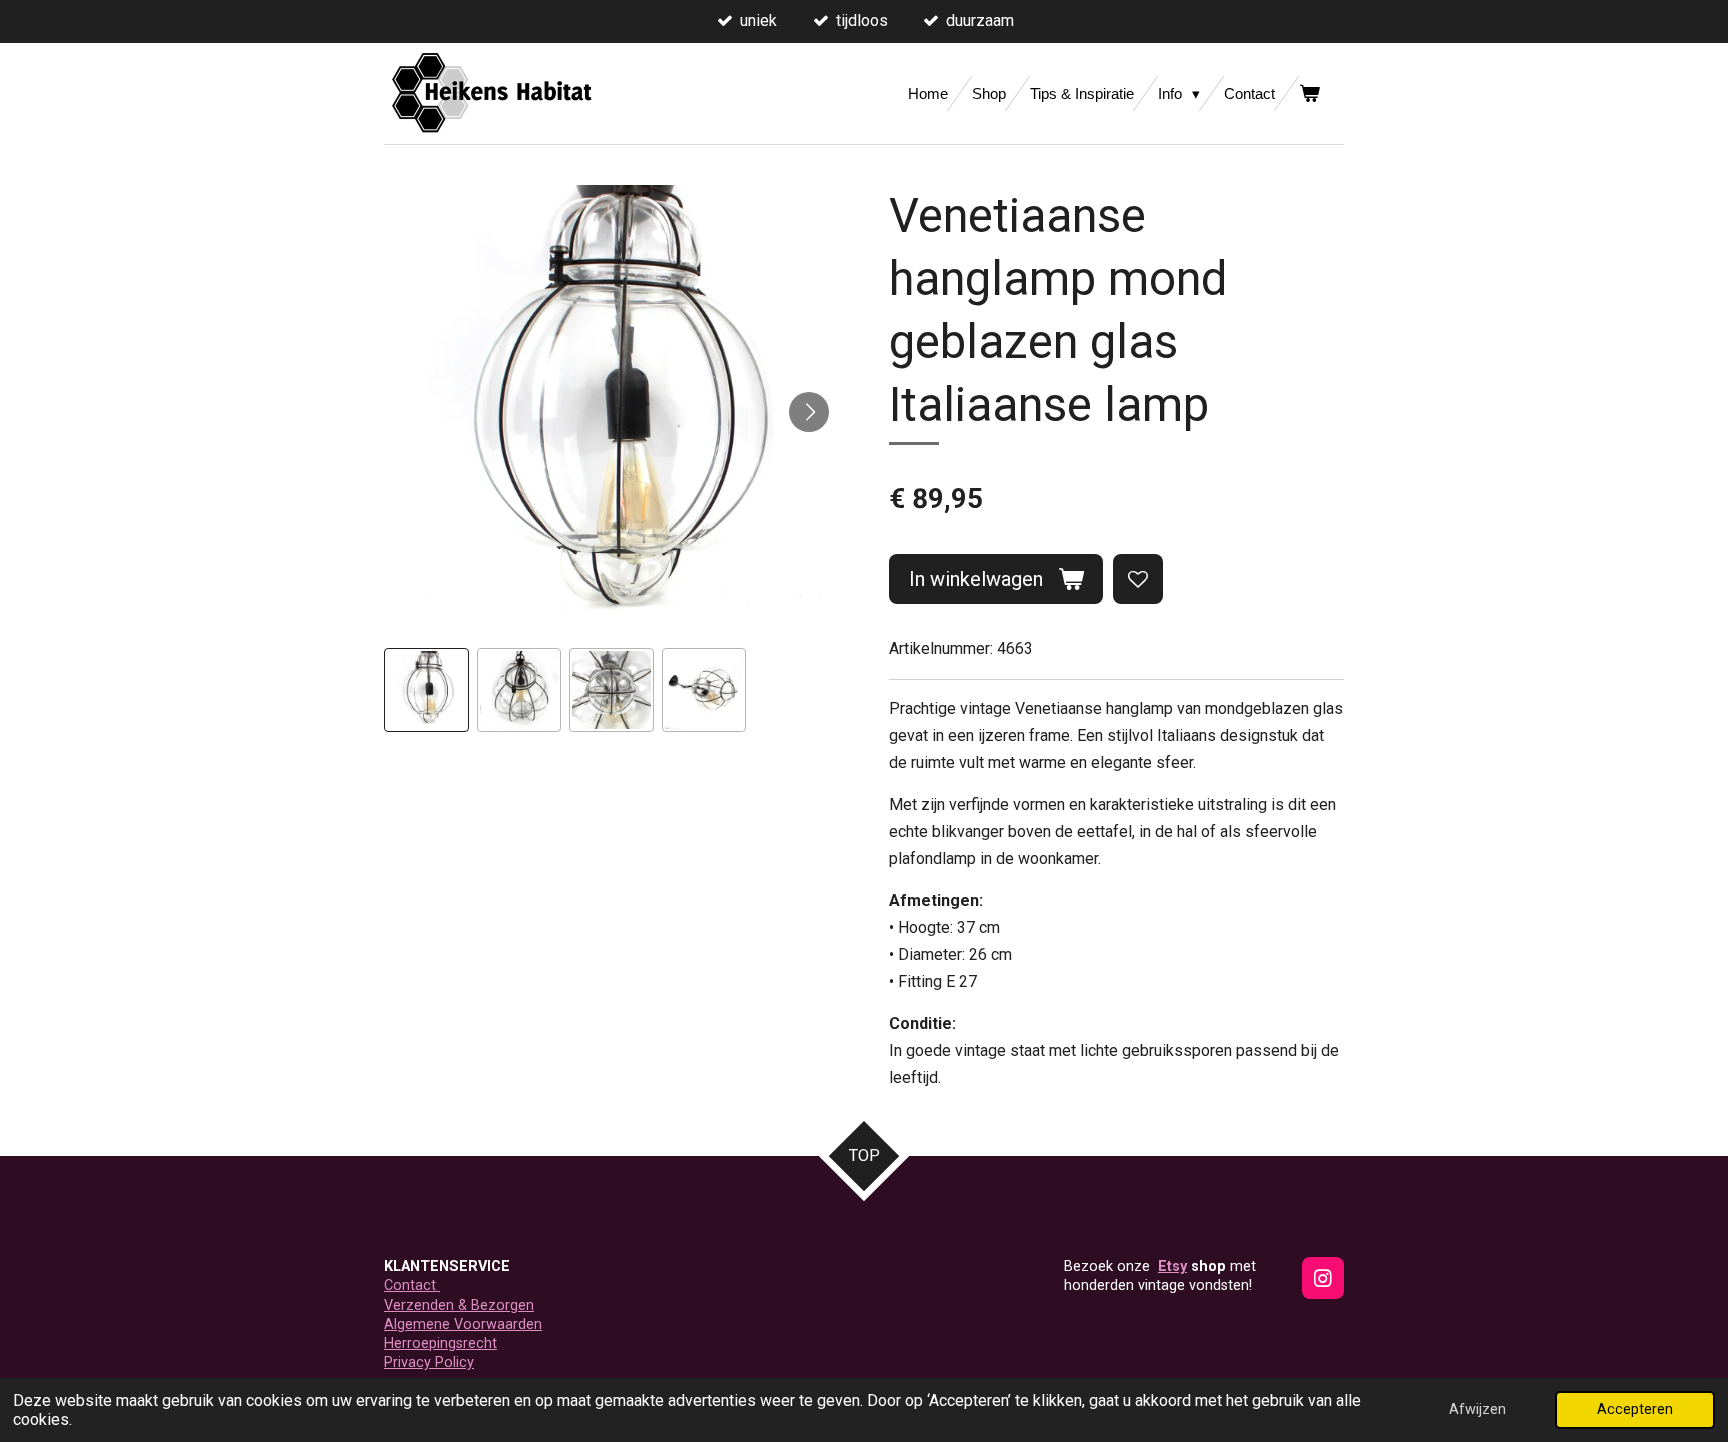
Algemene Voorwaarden (463, 1324)
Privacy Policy (429, 1362)
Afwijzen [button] (1477, 1409)
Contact (412, 1285)
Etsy (1172, 1266)
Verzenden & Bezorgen (459, 1305)
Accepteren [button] (1635, 1409)
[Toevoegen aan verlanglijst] (1138, 579)
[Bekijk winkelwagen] (1309, 93)
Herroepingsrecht (440, 1343)
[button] (426, 690)
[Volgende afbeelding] (809, 412)
